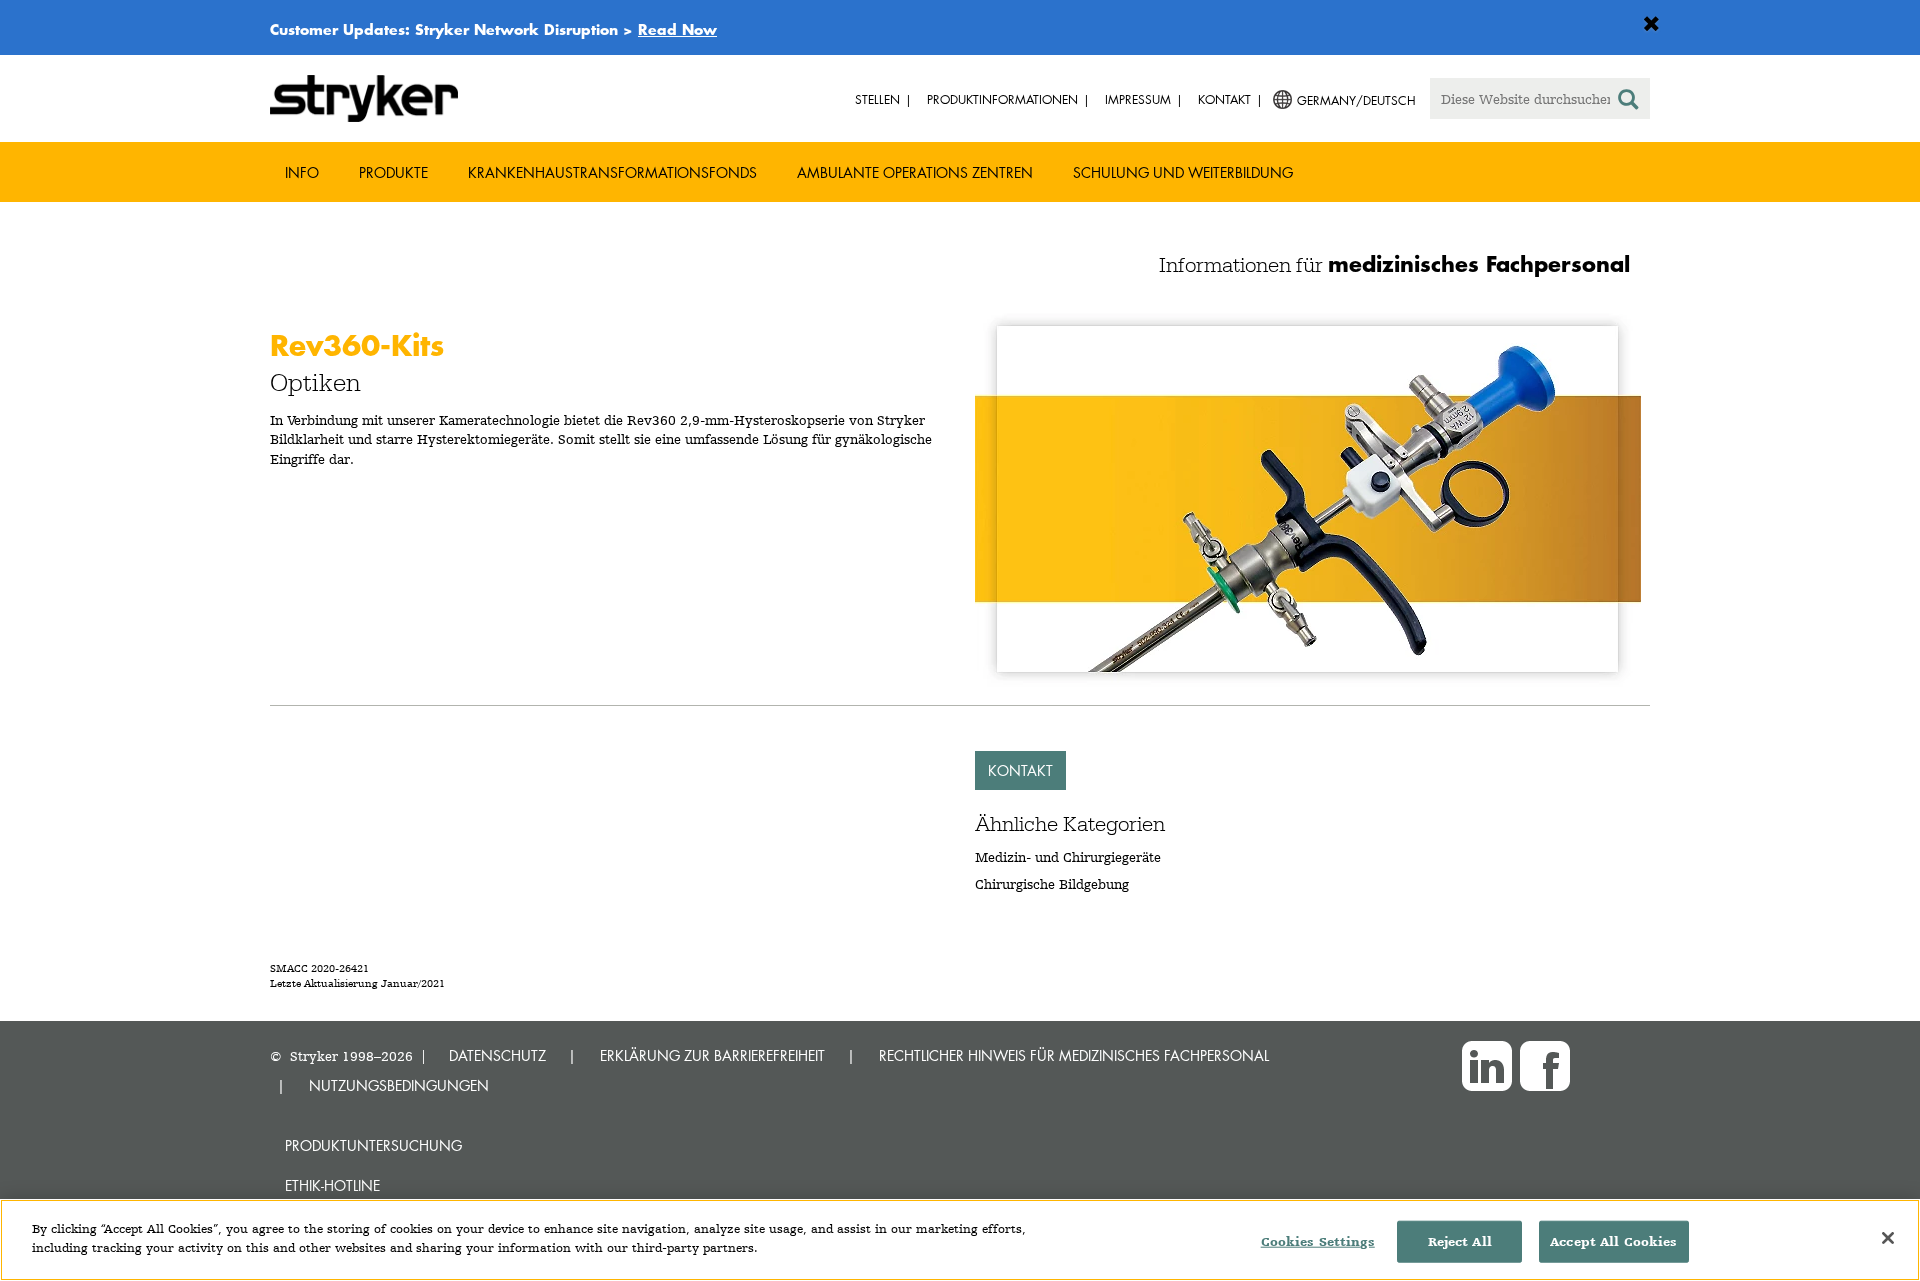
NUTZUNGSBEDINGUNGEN (399, 1085)
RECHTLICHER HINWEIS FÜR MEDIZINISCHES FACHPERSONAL (1074, 1055)
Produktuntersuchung (373, 1145)
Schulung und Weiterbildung (1183, 172)
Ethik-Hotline (332, 1185)
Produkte (393, 172)
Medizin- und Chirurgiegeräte (1068, 857)
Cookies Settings (1318, 1241)
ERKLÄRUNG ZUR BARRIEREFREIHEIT (712, 1055)
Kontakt (1020, 770)
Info (302, 172)
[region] (960, 1240)
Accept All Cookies (1613, 1241)
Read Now (677, 29)
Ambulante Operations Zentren (915, 172)
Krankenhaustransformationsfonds (612, 172)
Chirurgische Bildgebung (1052, 884)
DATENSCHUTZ (497, 1055)
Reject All (1460, 1241)
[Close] (1888, 1238)
